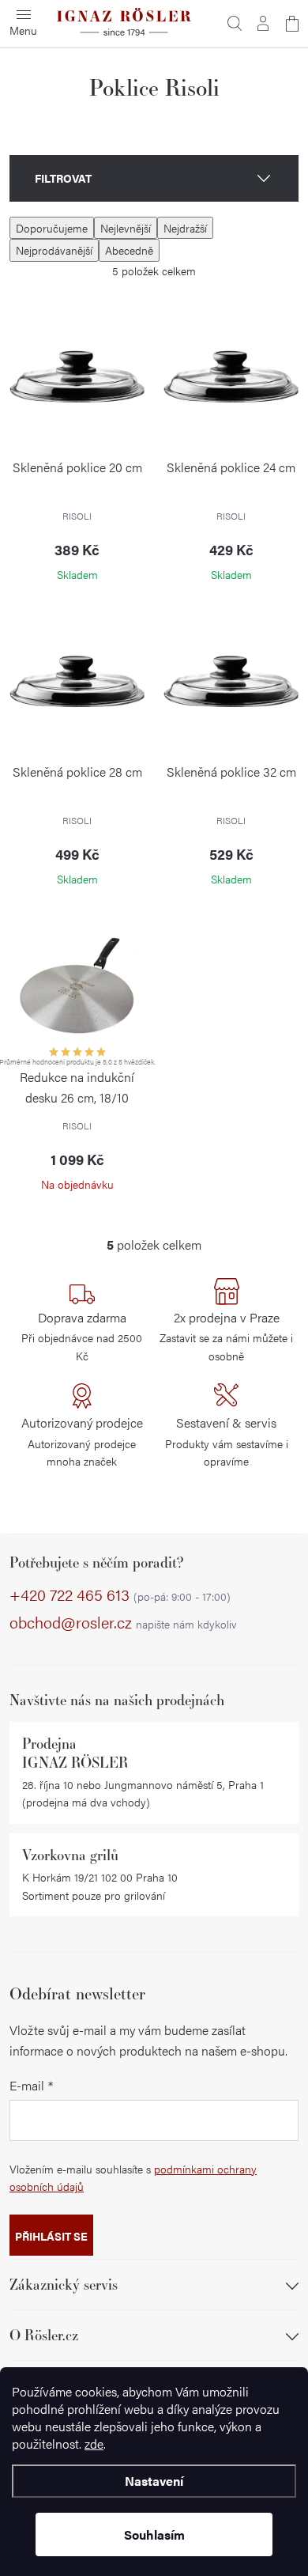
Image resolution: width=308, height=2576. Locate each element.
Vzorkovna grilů (70, 1855)
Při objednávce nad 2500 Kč (82, 1336)
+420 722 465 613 (120, 1595)
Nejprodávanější (54, 250)
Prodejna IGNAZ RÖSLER (75, 1753)
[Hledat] (235, 24)
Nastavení (154, 2481)
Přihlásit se (51, 2236)
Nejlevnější (126, 228)
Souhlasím (154, 2534)
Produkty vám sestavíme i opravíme (227, 1441)
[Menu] (24, 24)
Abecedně (129, 250)
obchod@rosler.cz (123, 1623)
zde (94, 2444)
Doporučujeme (52, 228)
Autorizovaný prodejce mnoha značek (82, 1441)
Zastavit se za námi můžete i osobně (226, 1336)
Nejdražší (185, 228)
